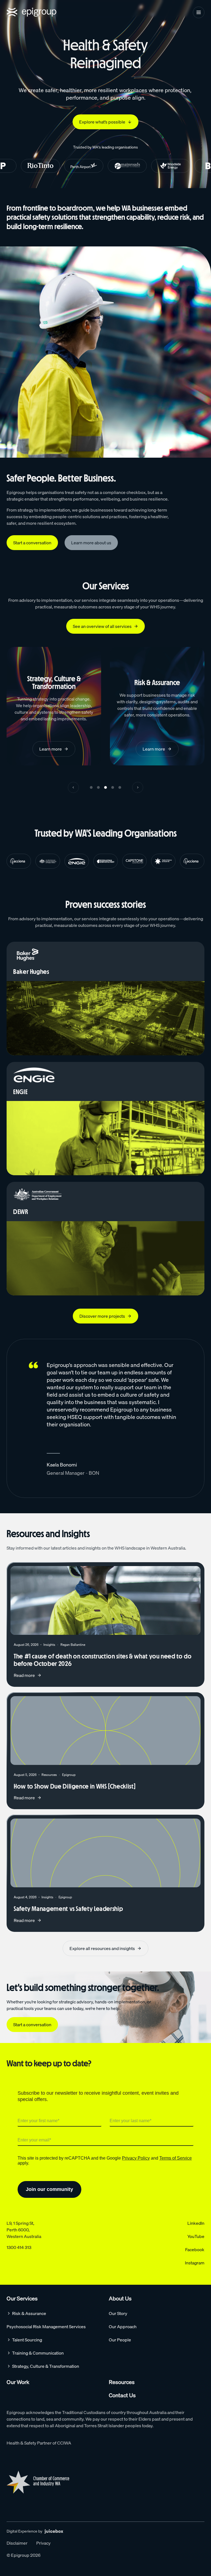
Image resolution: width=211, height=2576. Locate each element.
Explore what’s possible (102, 122)
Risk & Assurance (29, 2313)
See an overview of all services (102, 626)
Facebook (195, 2250)
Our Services (22, 2298)
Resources (122, 2382)
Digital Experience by (24, 2531)
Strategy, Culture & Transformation (46, 2366)
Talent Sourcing (27, 2340)
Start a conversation (32, 543)
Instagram (195, 2263)
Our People (120, 2340)
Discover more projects (102, 1316)
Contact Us (122, 2395)
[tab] (91, 787)
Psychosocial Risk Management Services (46, 2327)
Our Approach (123, 2327)
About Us (120, 2298)
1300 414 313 (19, 2247)
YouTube (196, 2236)
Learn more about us (91, 543)
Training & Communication (38, 2353)
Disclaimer (17, 2543)
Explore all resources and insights (102, 1948)
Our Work (18, 2382)
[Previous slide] (73, 787)
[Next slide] (138, 787)
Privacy (43, 2543)
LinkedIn (196, 2223)
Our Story (118, 2313)
